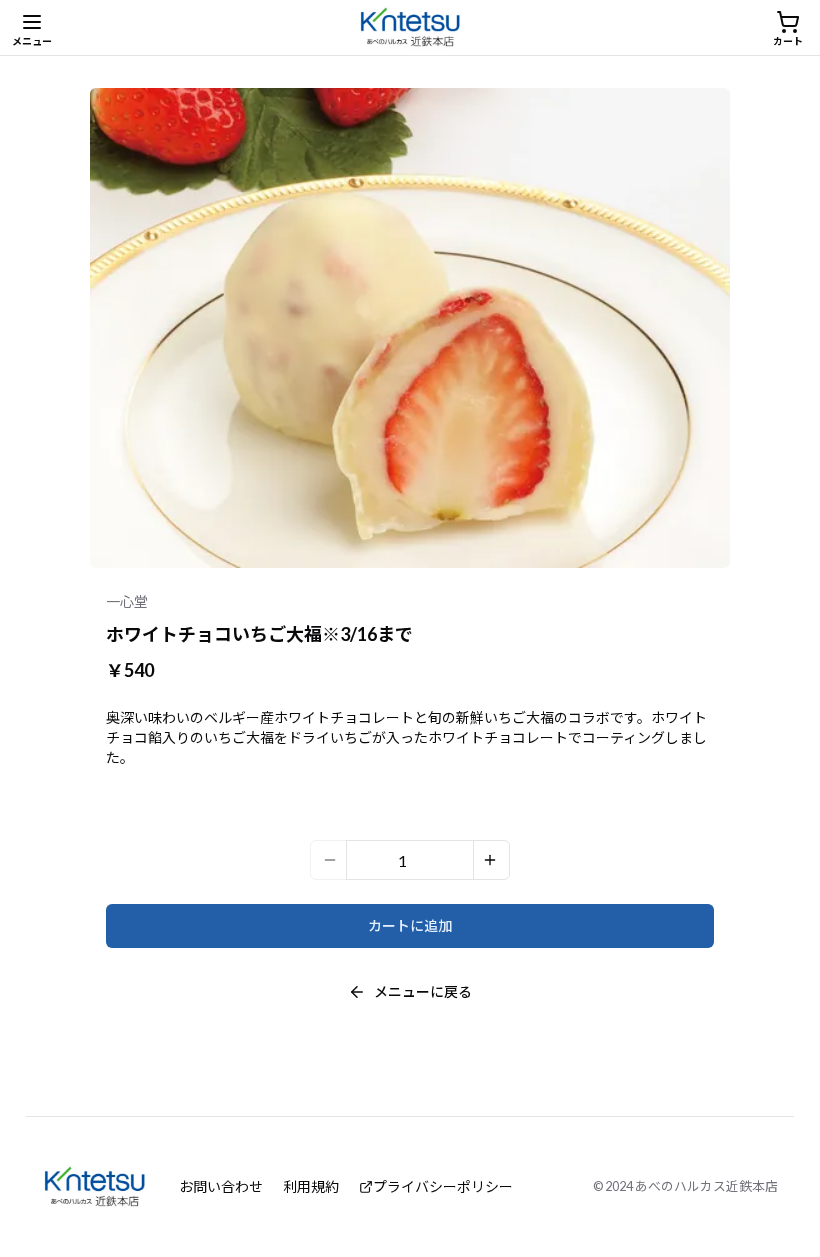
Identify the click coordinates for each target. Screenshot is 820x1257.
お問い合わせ (221, 1186)
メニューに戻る (423, 991)
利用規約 (311, 1186)
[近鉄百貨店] (410, 28)
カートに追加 (410, 925)
